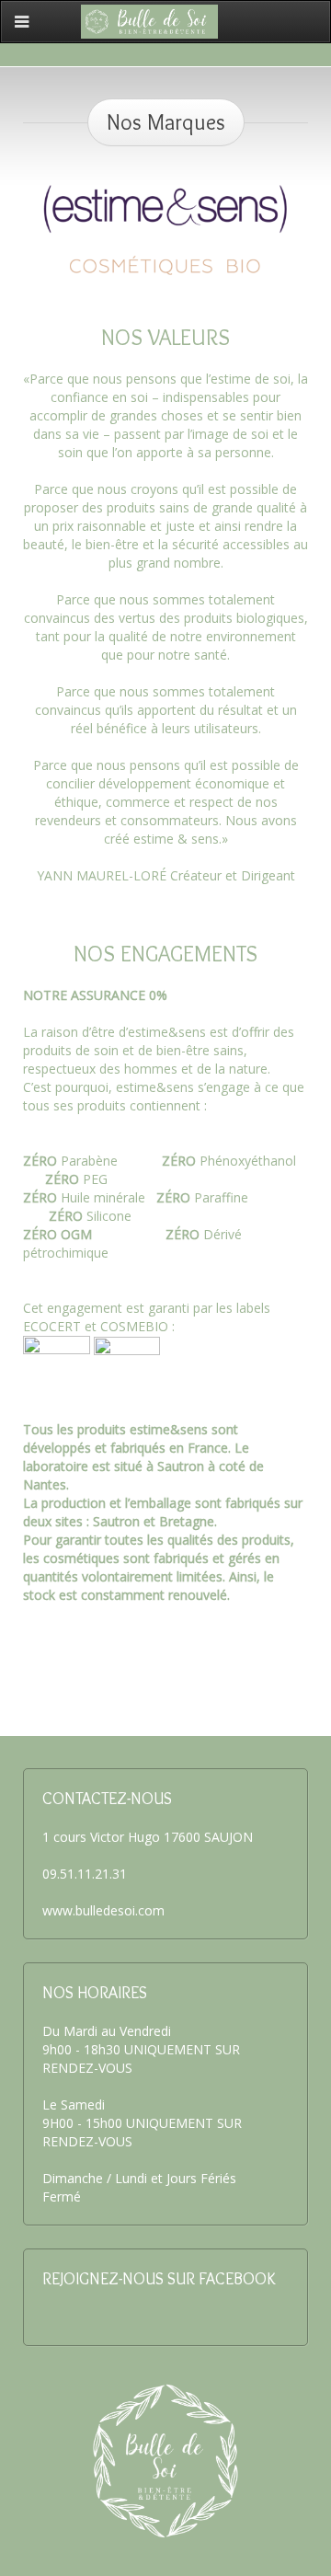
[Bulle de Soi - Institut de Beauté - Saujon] (149, 20)
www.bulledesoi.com (103, 1910)
